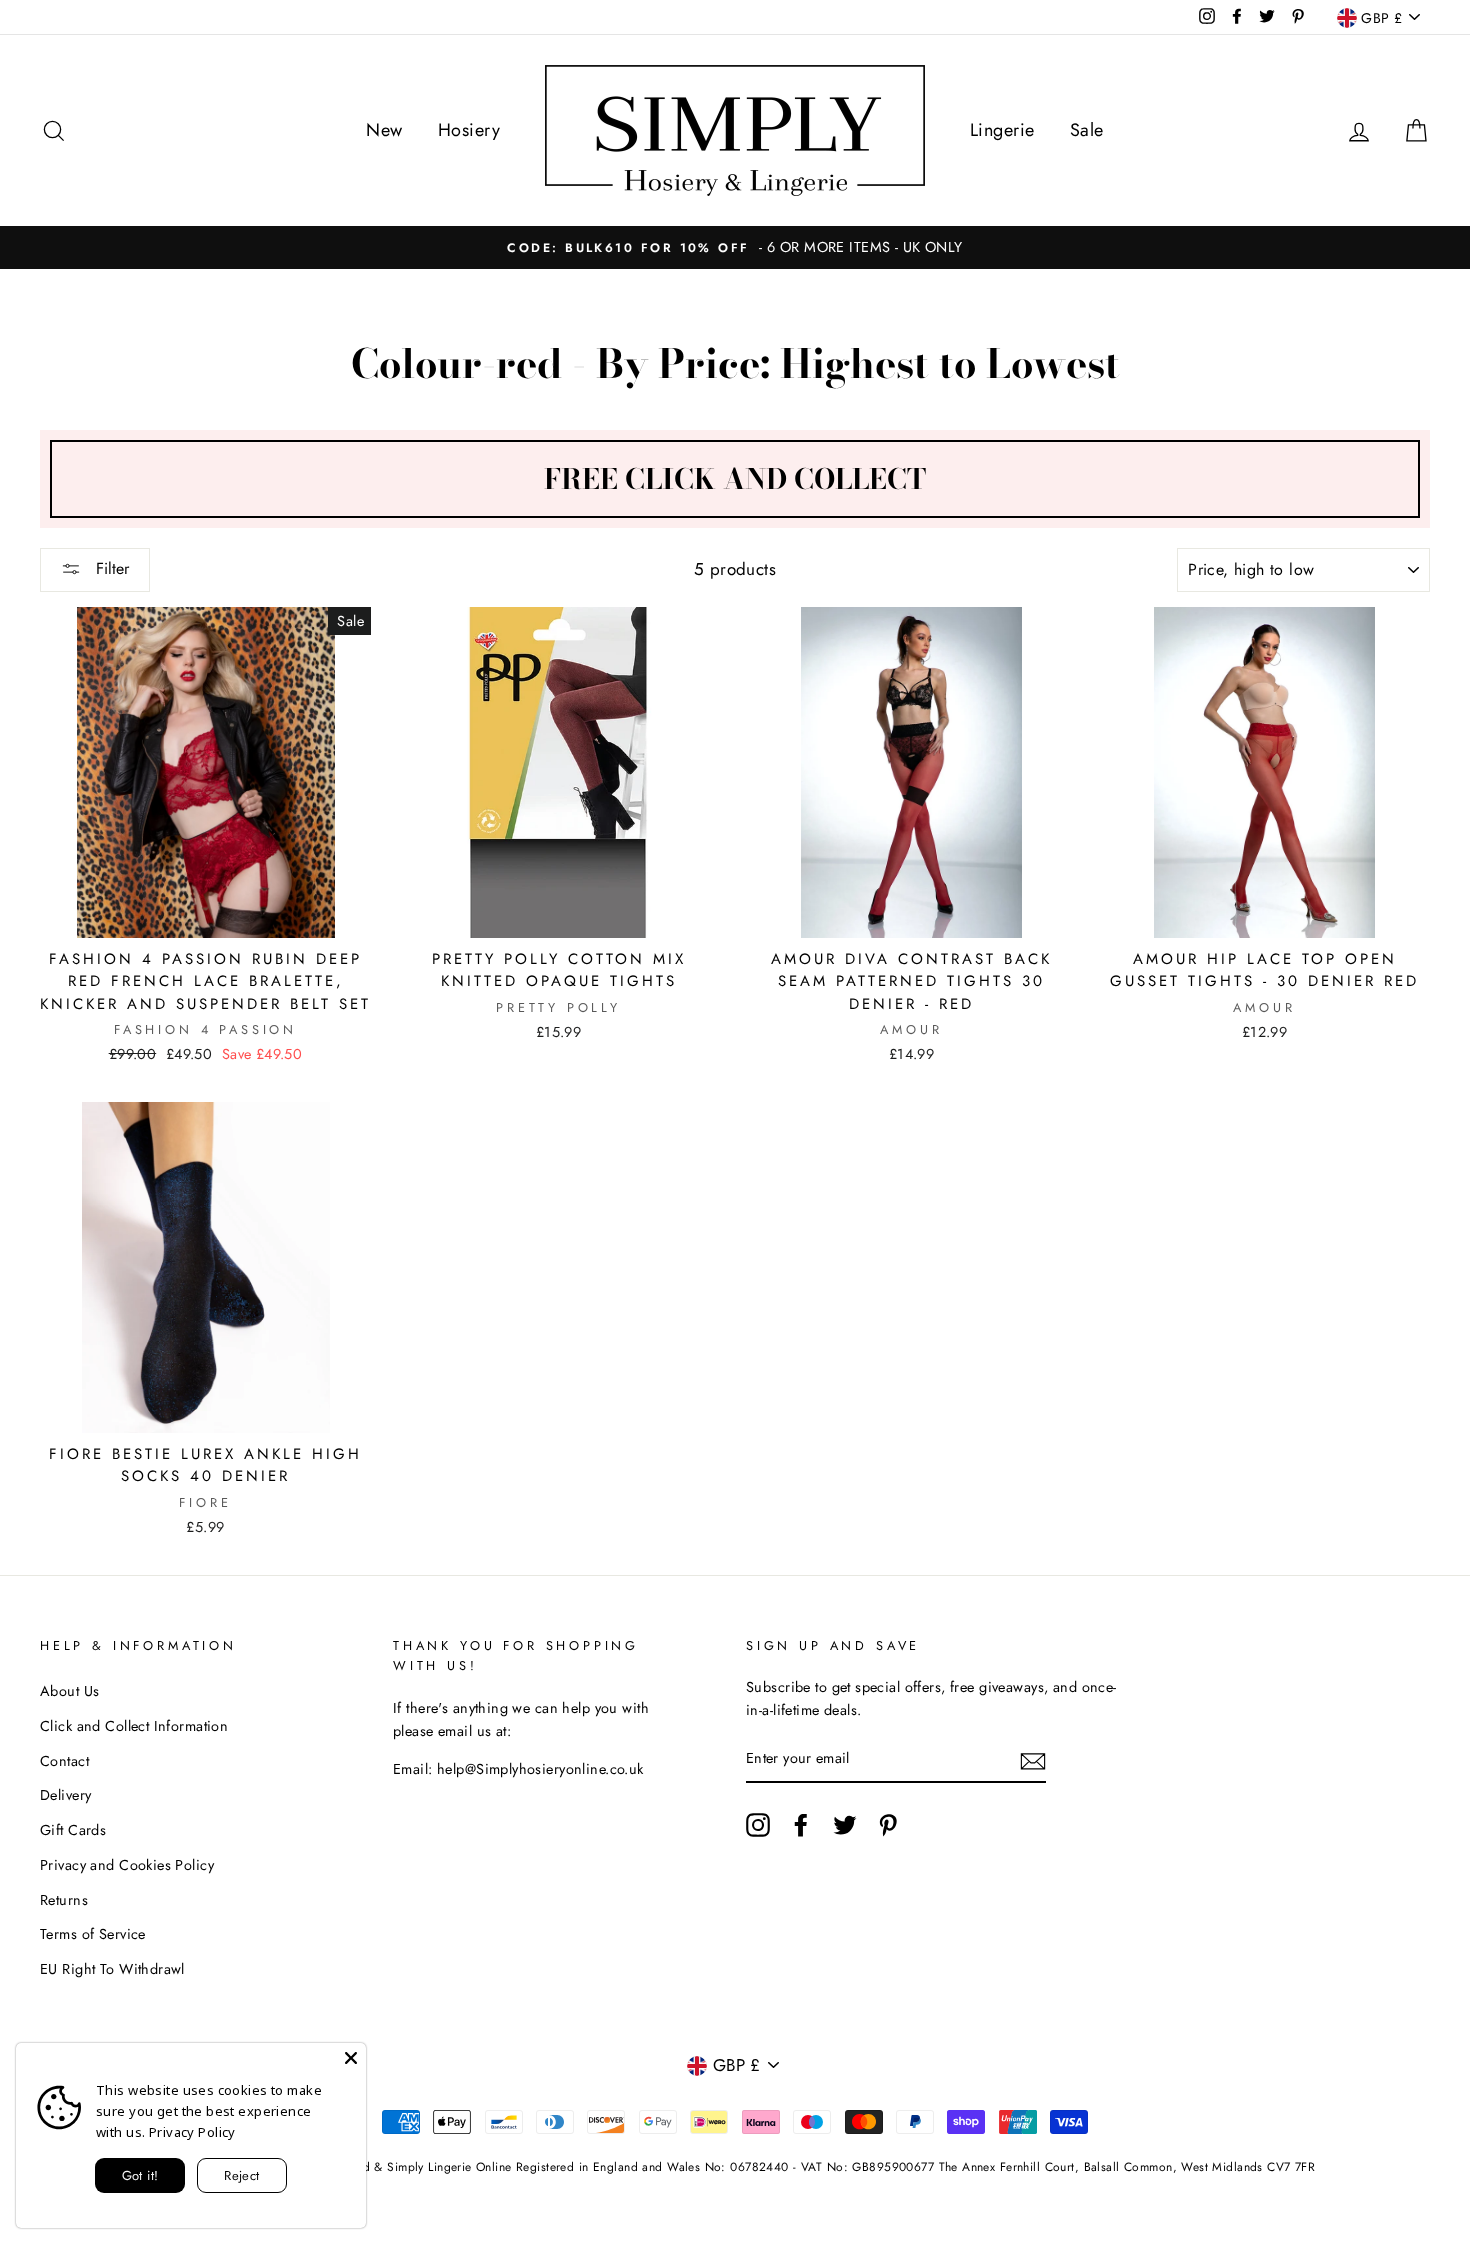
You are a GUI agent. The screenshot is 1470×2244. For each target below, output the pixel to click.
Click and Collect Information (134, 1726)
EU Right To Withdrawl (112, 1969)
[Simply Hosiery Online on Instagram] (758, 1825)
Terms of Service (93, 1934)
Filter (110, 568)
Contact (64, 1761)
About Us (69, 1691)
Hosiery (469, 130)
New (384, 130)
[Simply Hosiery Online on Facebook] (801, 1825)
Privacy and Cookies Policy (127, 1865)
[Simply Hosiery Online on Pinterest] (888, 1825)
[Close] (351, 2058)
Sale (1087, 130)
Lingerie (1002, 130)
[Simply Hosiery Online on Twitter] (845, 1825)
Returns (64, 1900)
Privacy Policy (192, 2132)
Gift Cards (73, 1830)
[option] (735, 247)
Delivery (65, 1795)
